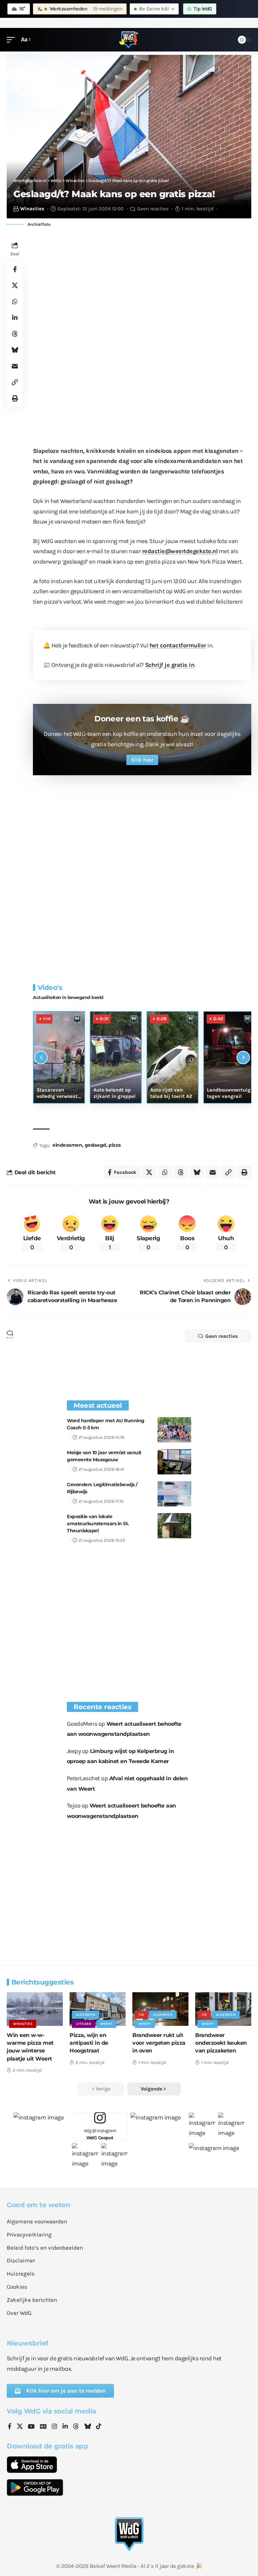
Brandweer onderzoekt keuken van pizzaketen (221, 2043)
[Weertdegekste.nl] (129, 40)
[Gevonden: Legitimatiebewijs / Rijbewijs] (174, 1494)
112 (141, 2015)
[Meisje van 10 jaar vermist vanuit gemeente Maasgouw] (174, 1462)
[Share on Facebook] (15, 269)
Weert (106, 2024)
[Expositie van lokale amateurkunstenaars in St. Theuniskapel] (174, 1526)
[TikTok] (99, 2427)
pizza (115, 1145)
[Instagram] (54, 2427)
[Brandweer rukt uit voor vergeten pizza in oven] (160, 2009)
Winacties (32, 209)
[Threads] (76, 2427)
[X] (20, 2427)
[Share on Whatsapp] (15, 301)
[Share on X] (15, 285)
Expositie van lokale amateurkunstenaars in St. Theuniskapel (98, 1524)
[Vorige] (41, 1058)
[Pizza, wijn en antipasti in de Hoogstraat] (98, 2009)
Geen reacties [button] (222, 1336)
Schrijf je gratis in (170, 665)
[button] (12, 40)
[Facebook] (10, 2427)
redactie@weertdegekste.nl (180, 551)
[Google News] (43, 2427)
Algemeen (86, 2015)
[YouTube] (31, 2427)
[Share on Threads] (15, 334)
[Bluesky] (88, 2427)
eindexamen (67, 1145)
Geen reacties (153, 209)
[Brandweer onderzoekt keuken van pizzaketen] (223, 2009)
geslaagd (95, 1145)
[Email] (15, 366)
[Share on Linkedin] (15, 318)
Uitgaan (84, 2024)
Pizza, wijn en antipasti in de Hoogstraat (89, 2043)
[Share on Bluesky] (15, 350)
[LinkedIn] (65, 2427)
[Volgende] (243, 1058)
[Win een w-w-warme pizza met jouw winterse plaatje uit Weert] (35, 2009)
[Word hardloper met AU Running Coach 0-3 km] (174, 1430)
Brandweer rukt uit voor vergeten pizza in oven (159, 2043)
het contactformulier (178, 645)
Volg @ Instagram (100, 2134)
